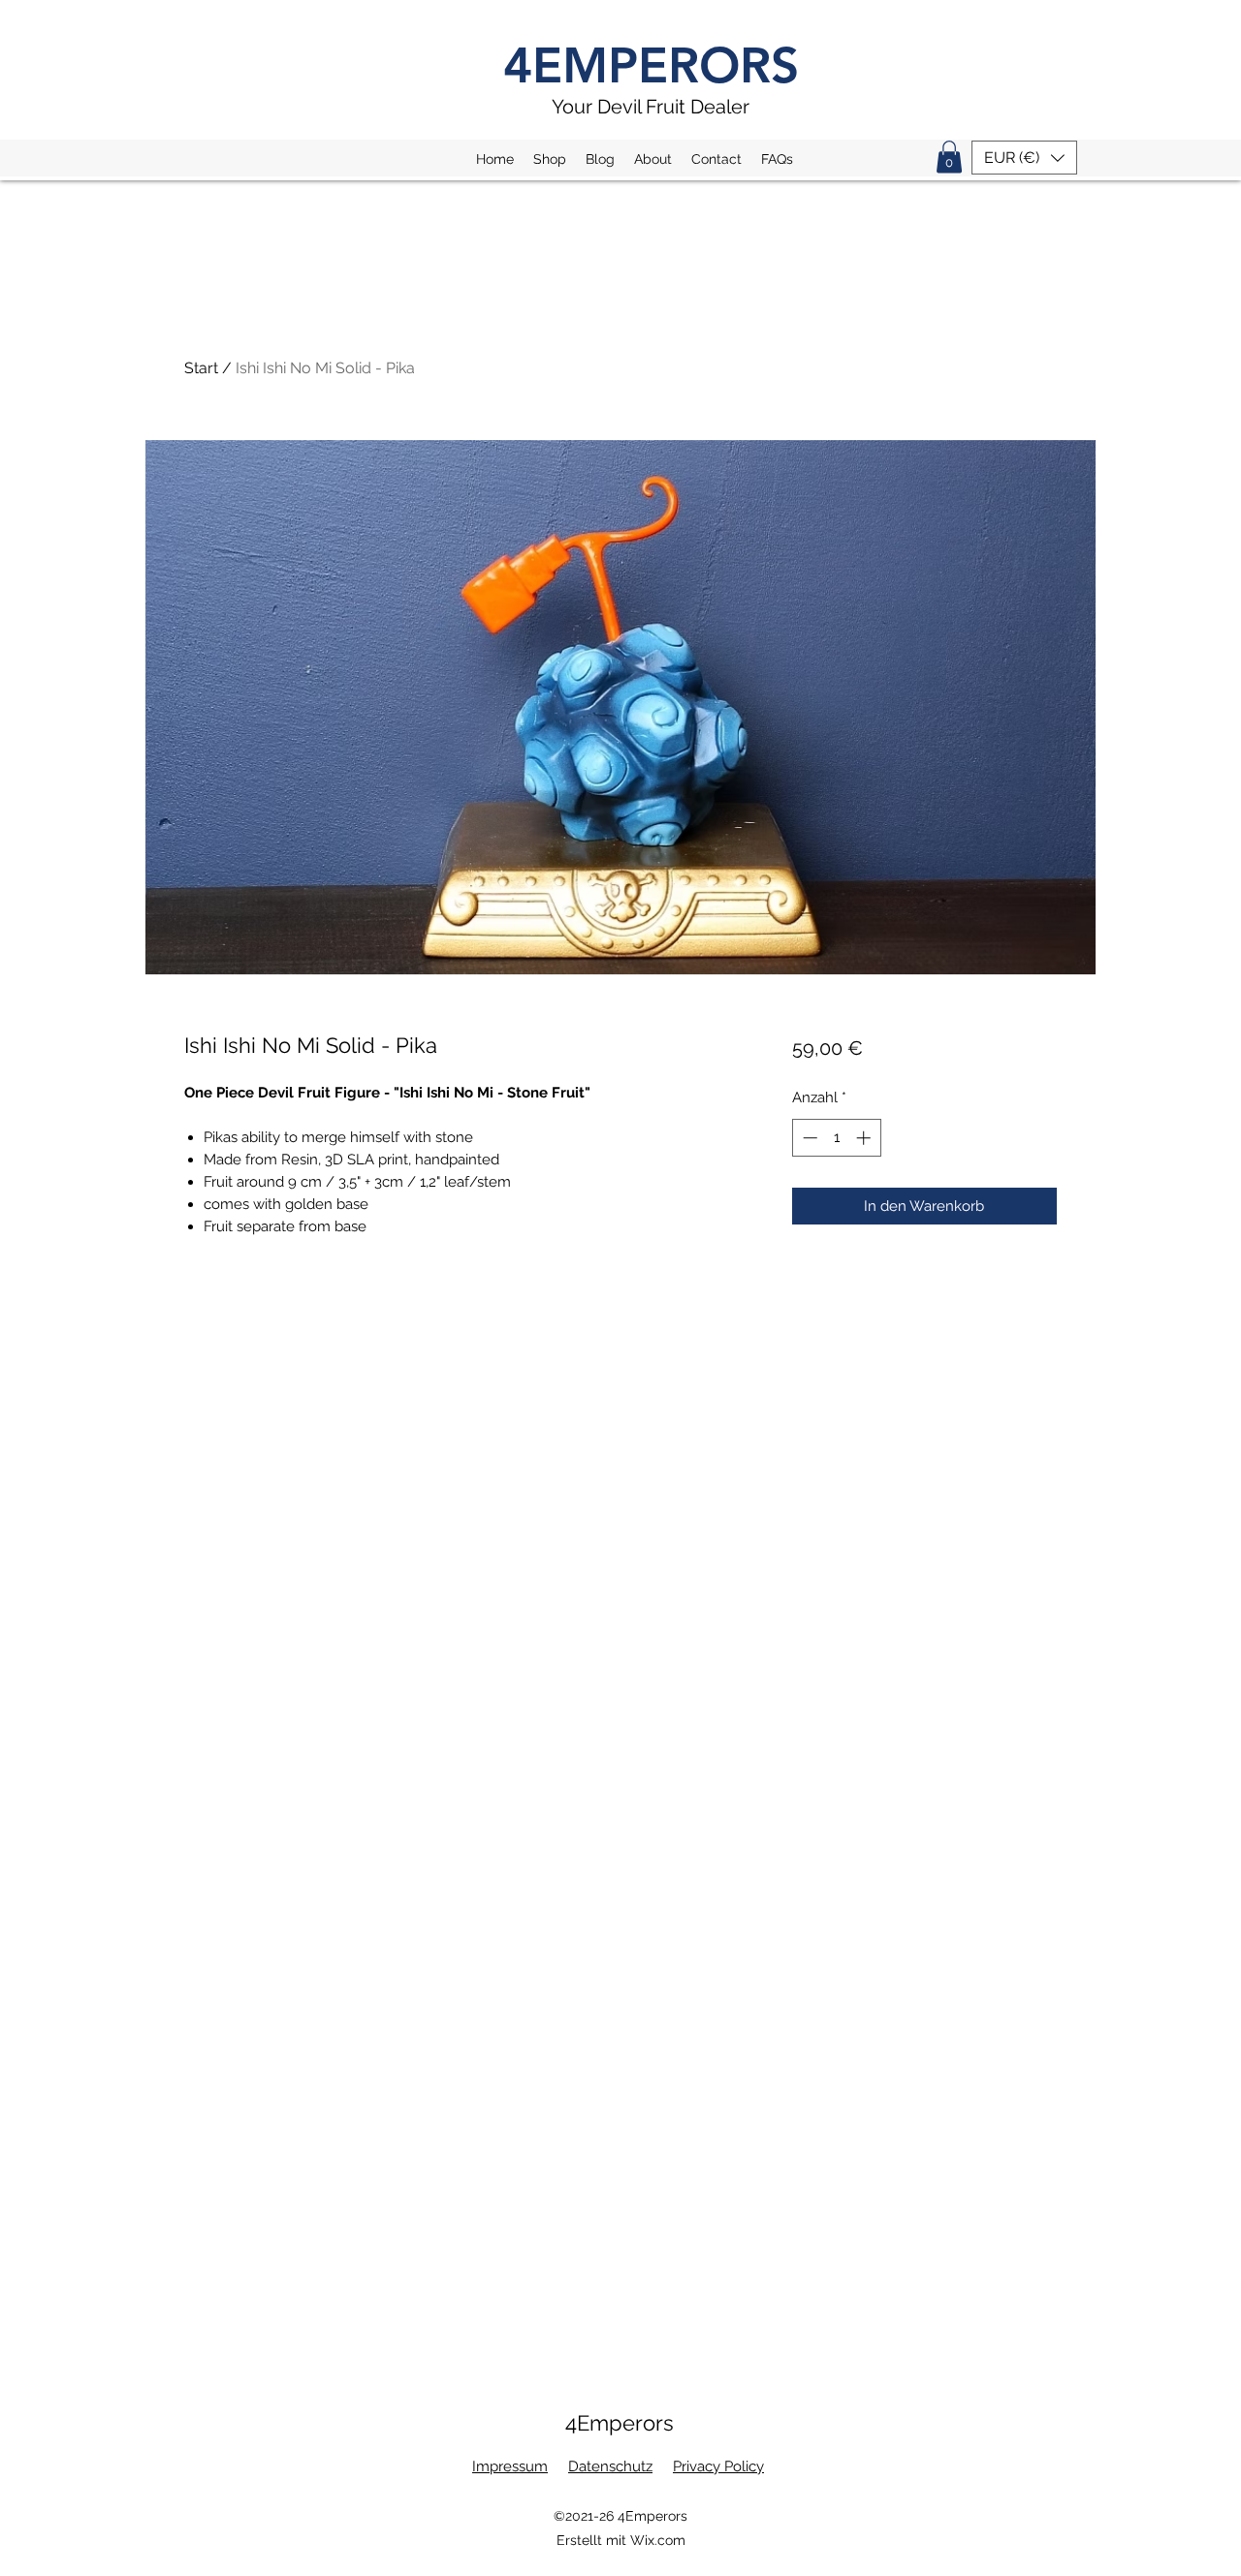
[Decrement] (808, 1138)
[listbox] (1024, 158)
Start (201, 368)
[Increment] (865, 1138)
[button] (949, 157)
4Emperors (620, 2423)
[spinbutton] (836, 1138)
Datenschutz (610, 2466)
